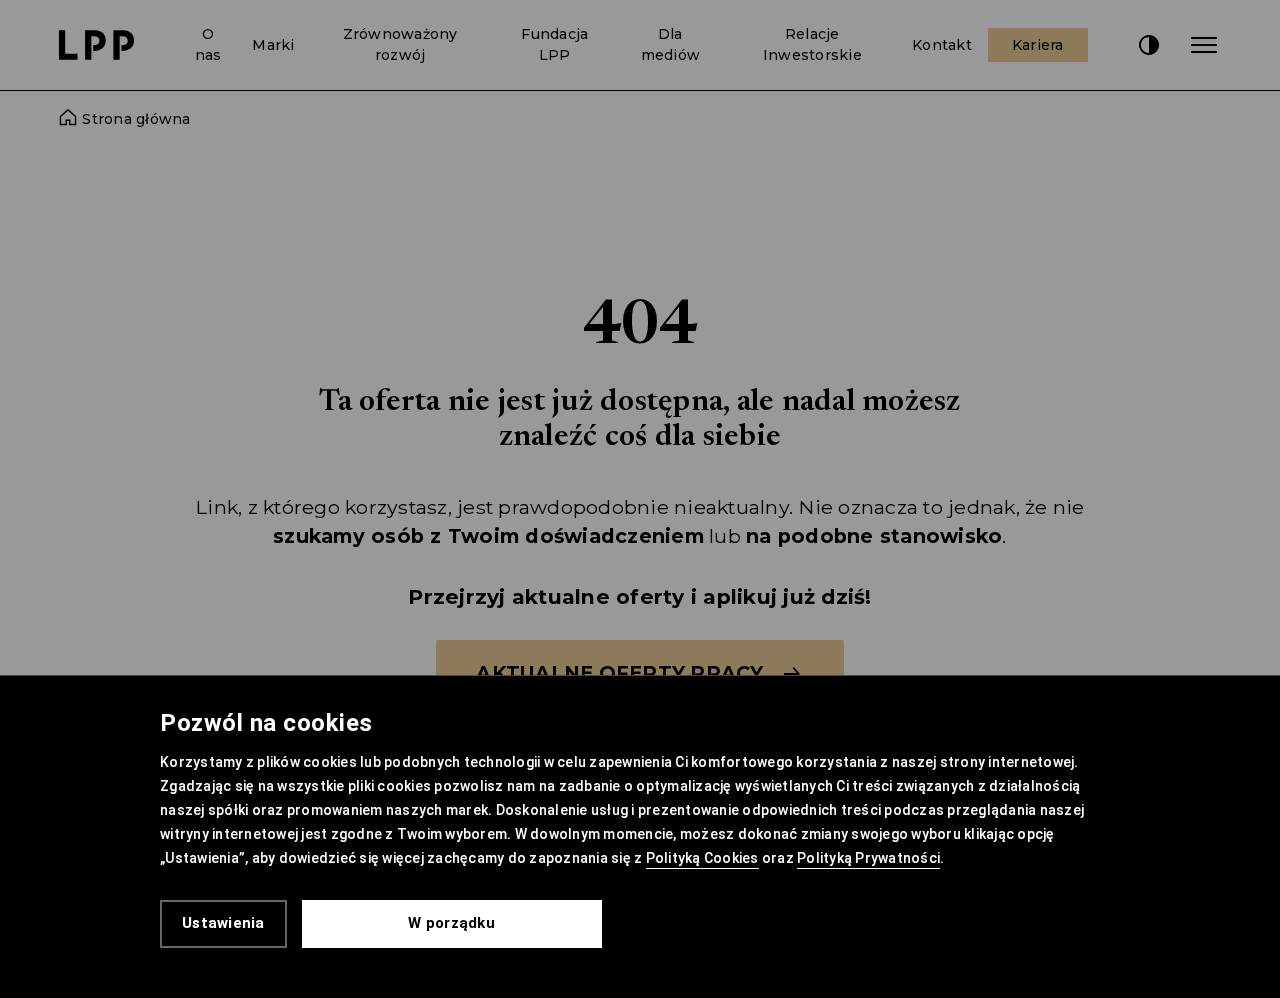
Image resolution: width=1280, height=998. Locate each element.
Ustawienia (223, 923)
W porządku (451, 923)
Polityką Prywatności (868, 858)
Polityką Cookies (702, 858)
